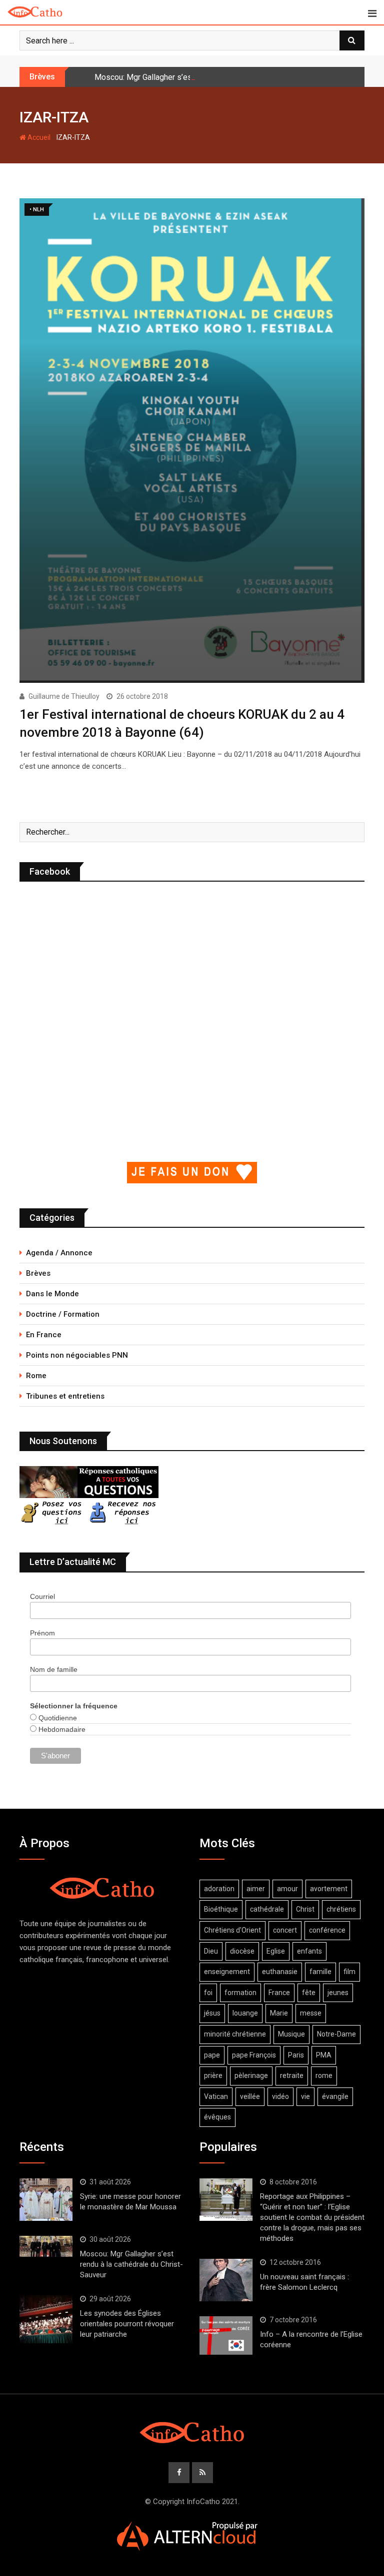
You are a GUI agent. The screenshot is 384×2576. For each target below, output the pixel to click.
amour (287, 1889)
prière (213, 2075)
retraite (292, 2075)
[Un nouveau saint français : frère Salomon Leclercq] (226, 2280)
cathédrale (267, 1909)
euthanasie (280, 1972)
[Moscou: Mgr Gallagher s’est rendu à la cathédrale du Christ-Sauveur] (46, 2246)
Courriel (42, 1596)
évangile (335, 2096)
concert (285, 1930)
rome (324, 2075)
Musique (291, 2034)
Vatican (216, 2096)
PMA (324, 2055)
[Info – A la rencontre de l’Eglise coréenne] (226, 2336)
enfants (309, 1951)
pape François (254, 2055)
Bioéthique (221, 1909)
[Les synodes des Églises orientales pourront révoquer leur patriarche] (46, 2319)
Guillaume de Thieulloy (64, 696)
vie (305, 2096)
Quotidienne (57, 1718)
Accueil (38, 137)
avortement (329, 1889)
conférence (327, 1930)
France (279, 1993)
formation (240, 1993)
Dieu (211, 1951)
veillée (250, 2096)
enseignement (227, 1972)
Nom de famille (54, 1669)
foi (208, 1993)
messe (311, 2013)
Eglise (276, 1951)
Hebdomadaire (61, 1729)
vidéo (280, 2096)
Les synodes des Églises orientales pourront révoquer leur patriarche (127, 2324)
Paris (296, 2055)
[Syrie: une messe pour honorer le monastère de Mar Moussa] (46, 2199)
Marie (279, 2013)
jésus (212, 2013)
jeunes (338, 1993)
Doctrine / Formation (63, 1314)
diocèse (242, 1951)
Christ (305, 1909)
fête (309, 1993)
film (349, 1972)
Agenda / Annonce (59, 1253)
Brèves (38, 1273)
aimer (256, 1889)
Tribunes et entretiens (65, 1396)
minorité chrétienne (235, 2034)
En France (44, 1335)
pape (212, 2055)
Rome (36, 1376)
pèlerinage (251, 2075)
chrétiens (341, 1909)
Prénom (42, 1633)
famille (320, 1972)
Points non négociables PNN (77, 1355)
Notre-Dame (336, 2034)
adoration (219, 1889)
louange (245, 2013)
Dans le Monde (52, 1294)
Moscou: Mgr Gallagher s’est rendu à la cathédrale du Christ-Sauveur (213, 77)
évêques (217, 2117)
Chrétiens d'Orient (232, 1930)
